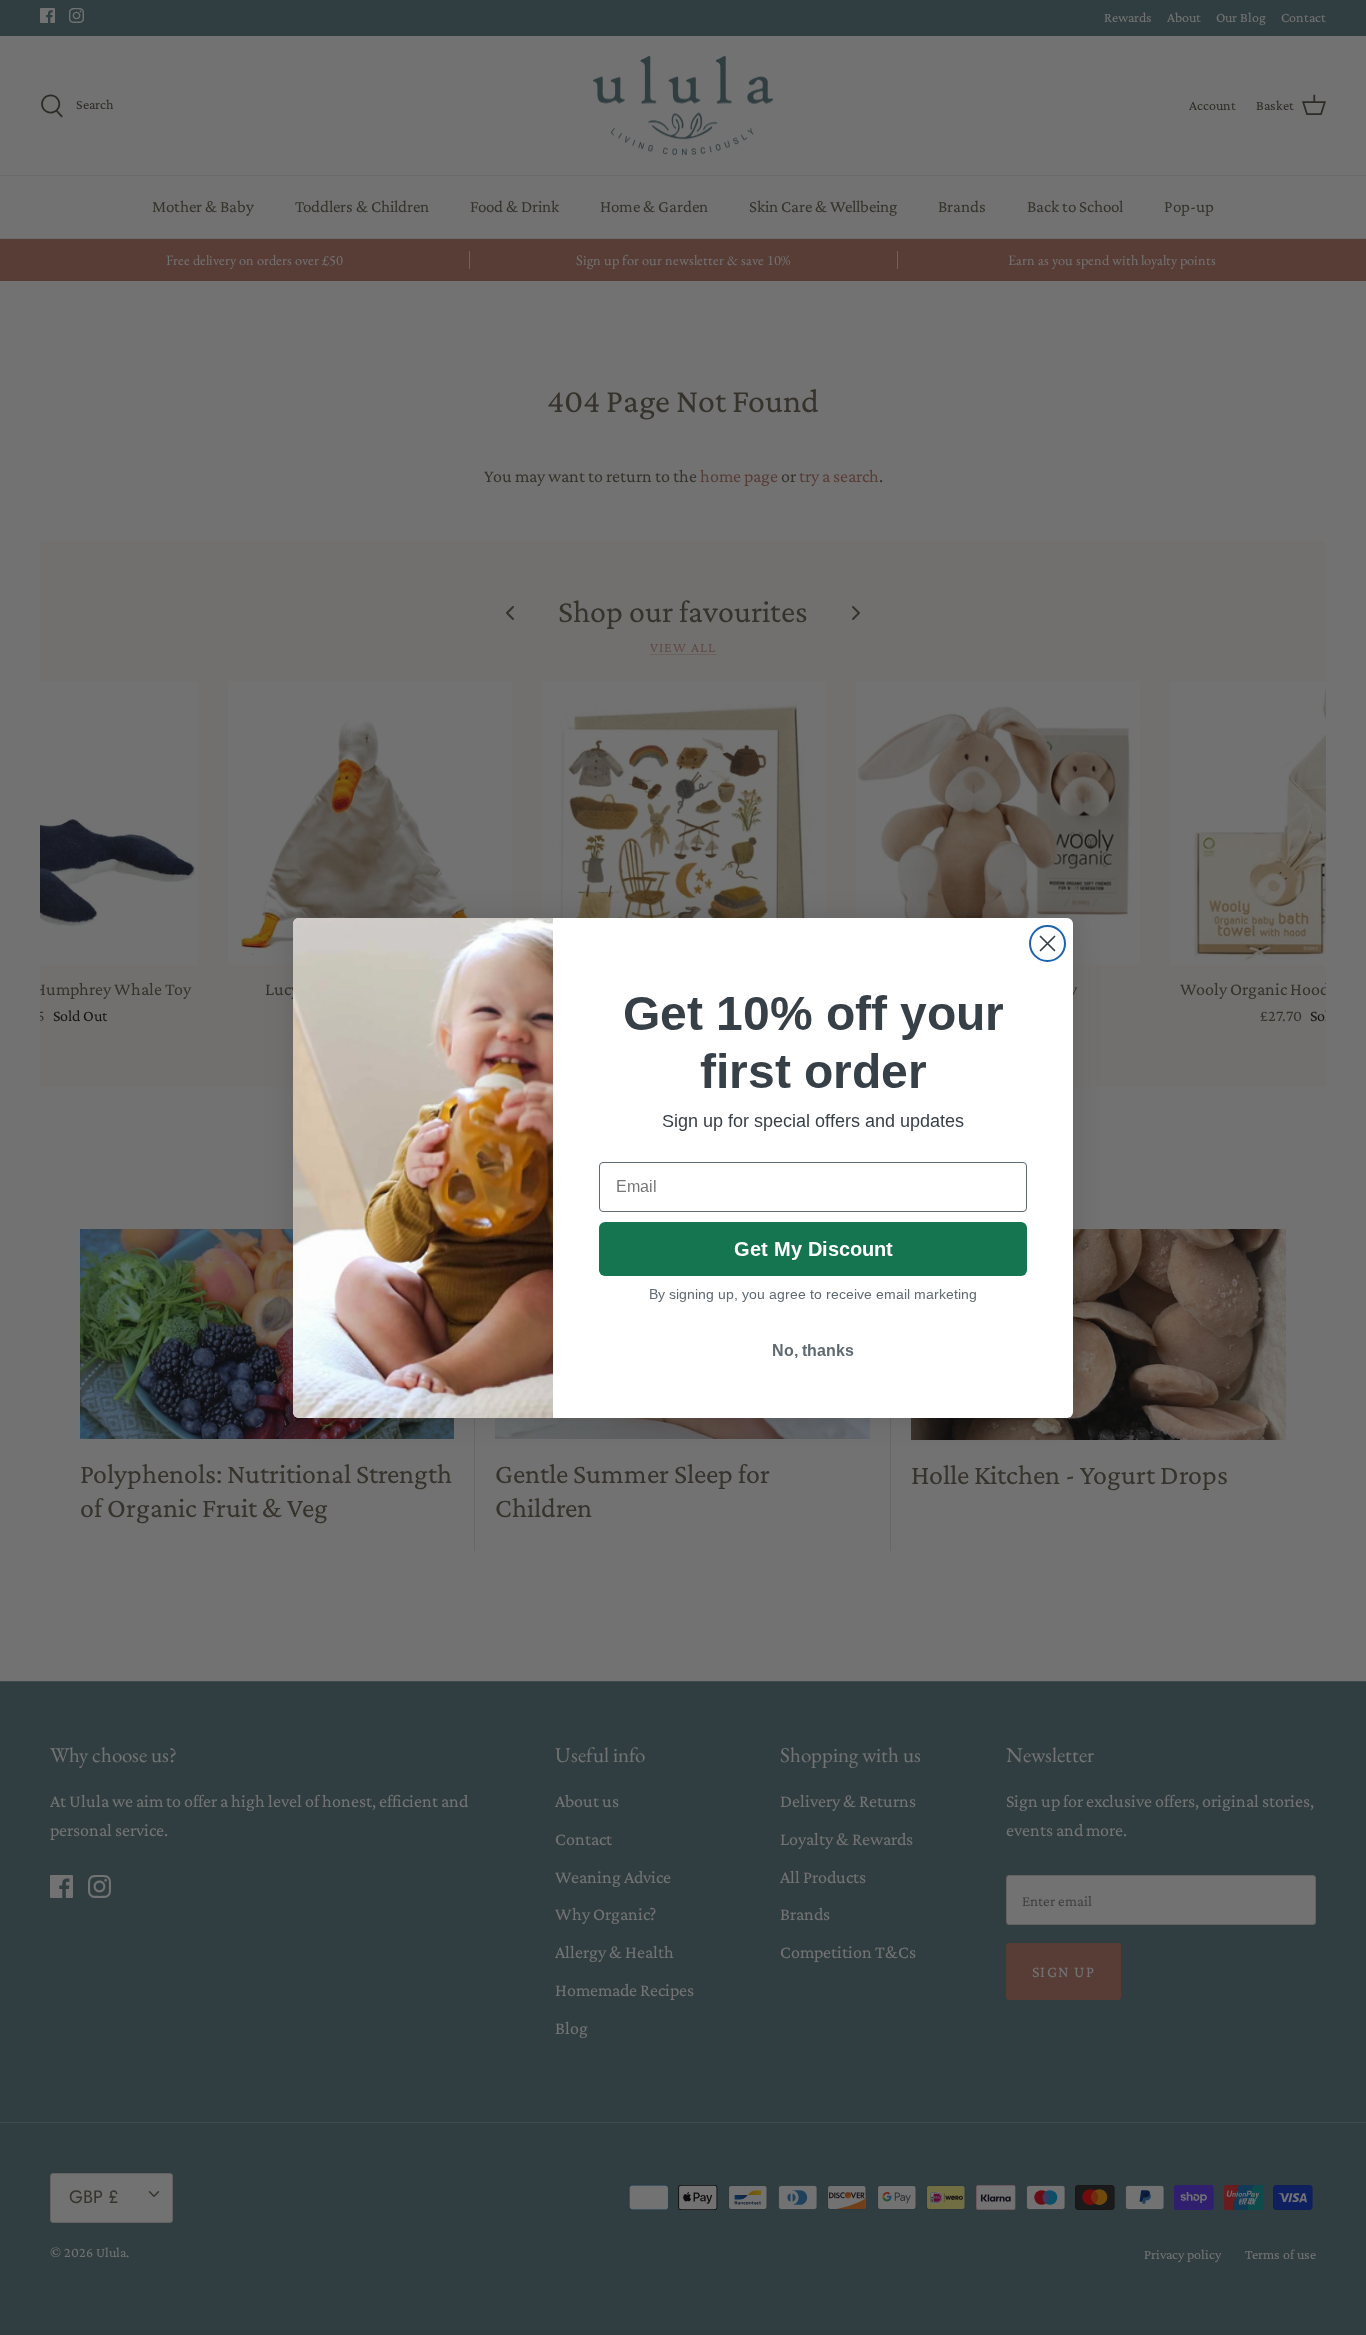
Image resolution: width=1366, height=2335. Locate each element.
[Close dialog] (1047, 943)
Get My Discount (813, 1249)
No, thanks (813, 1350)
